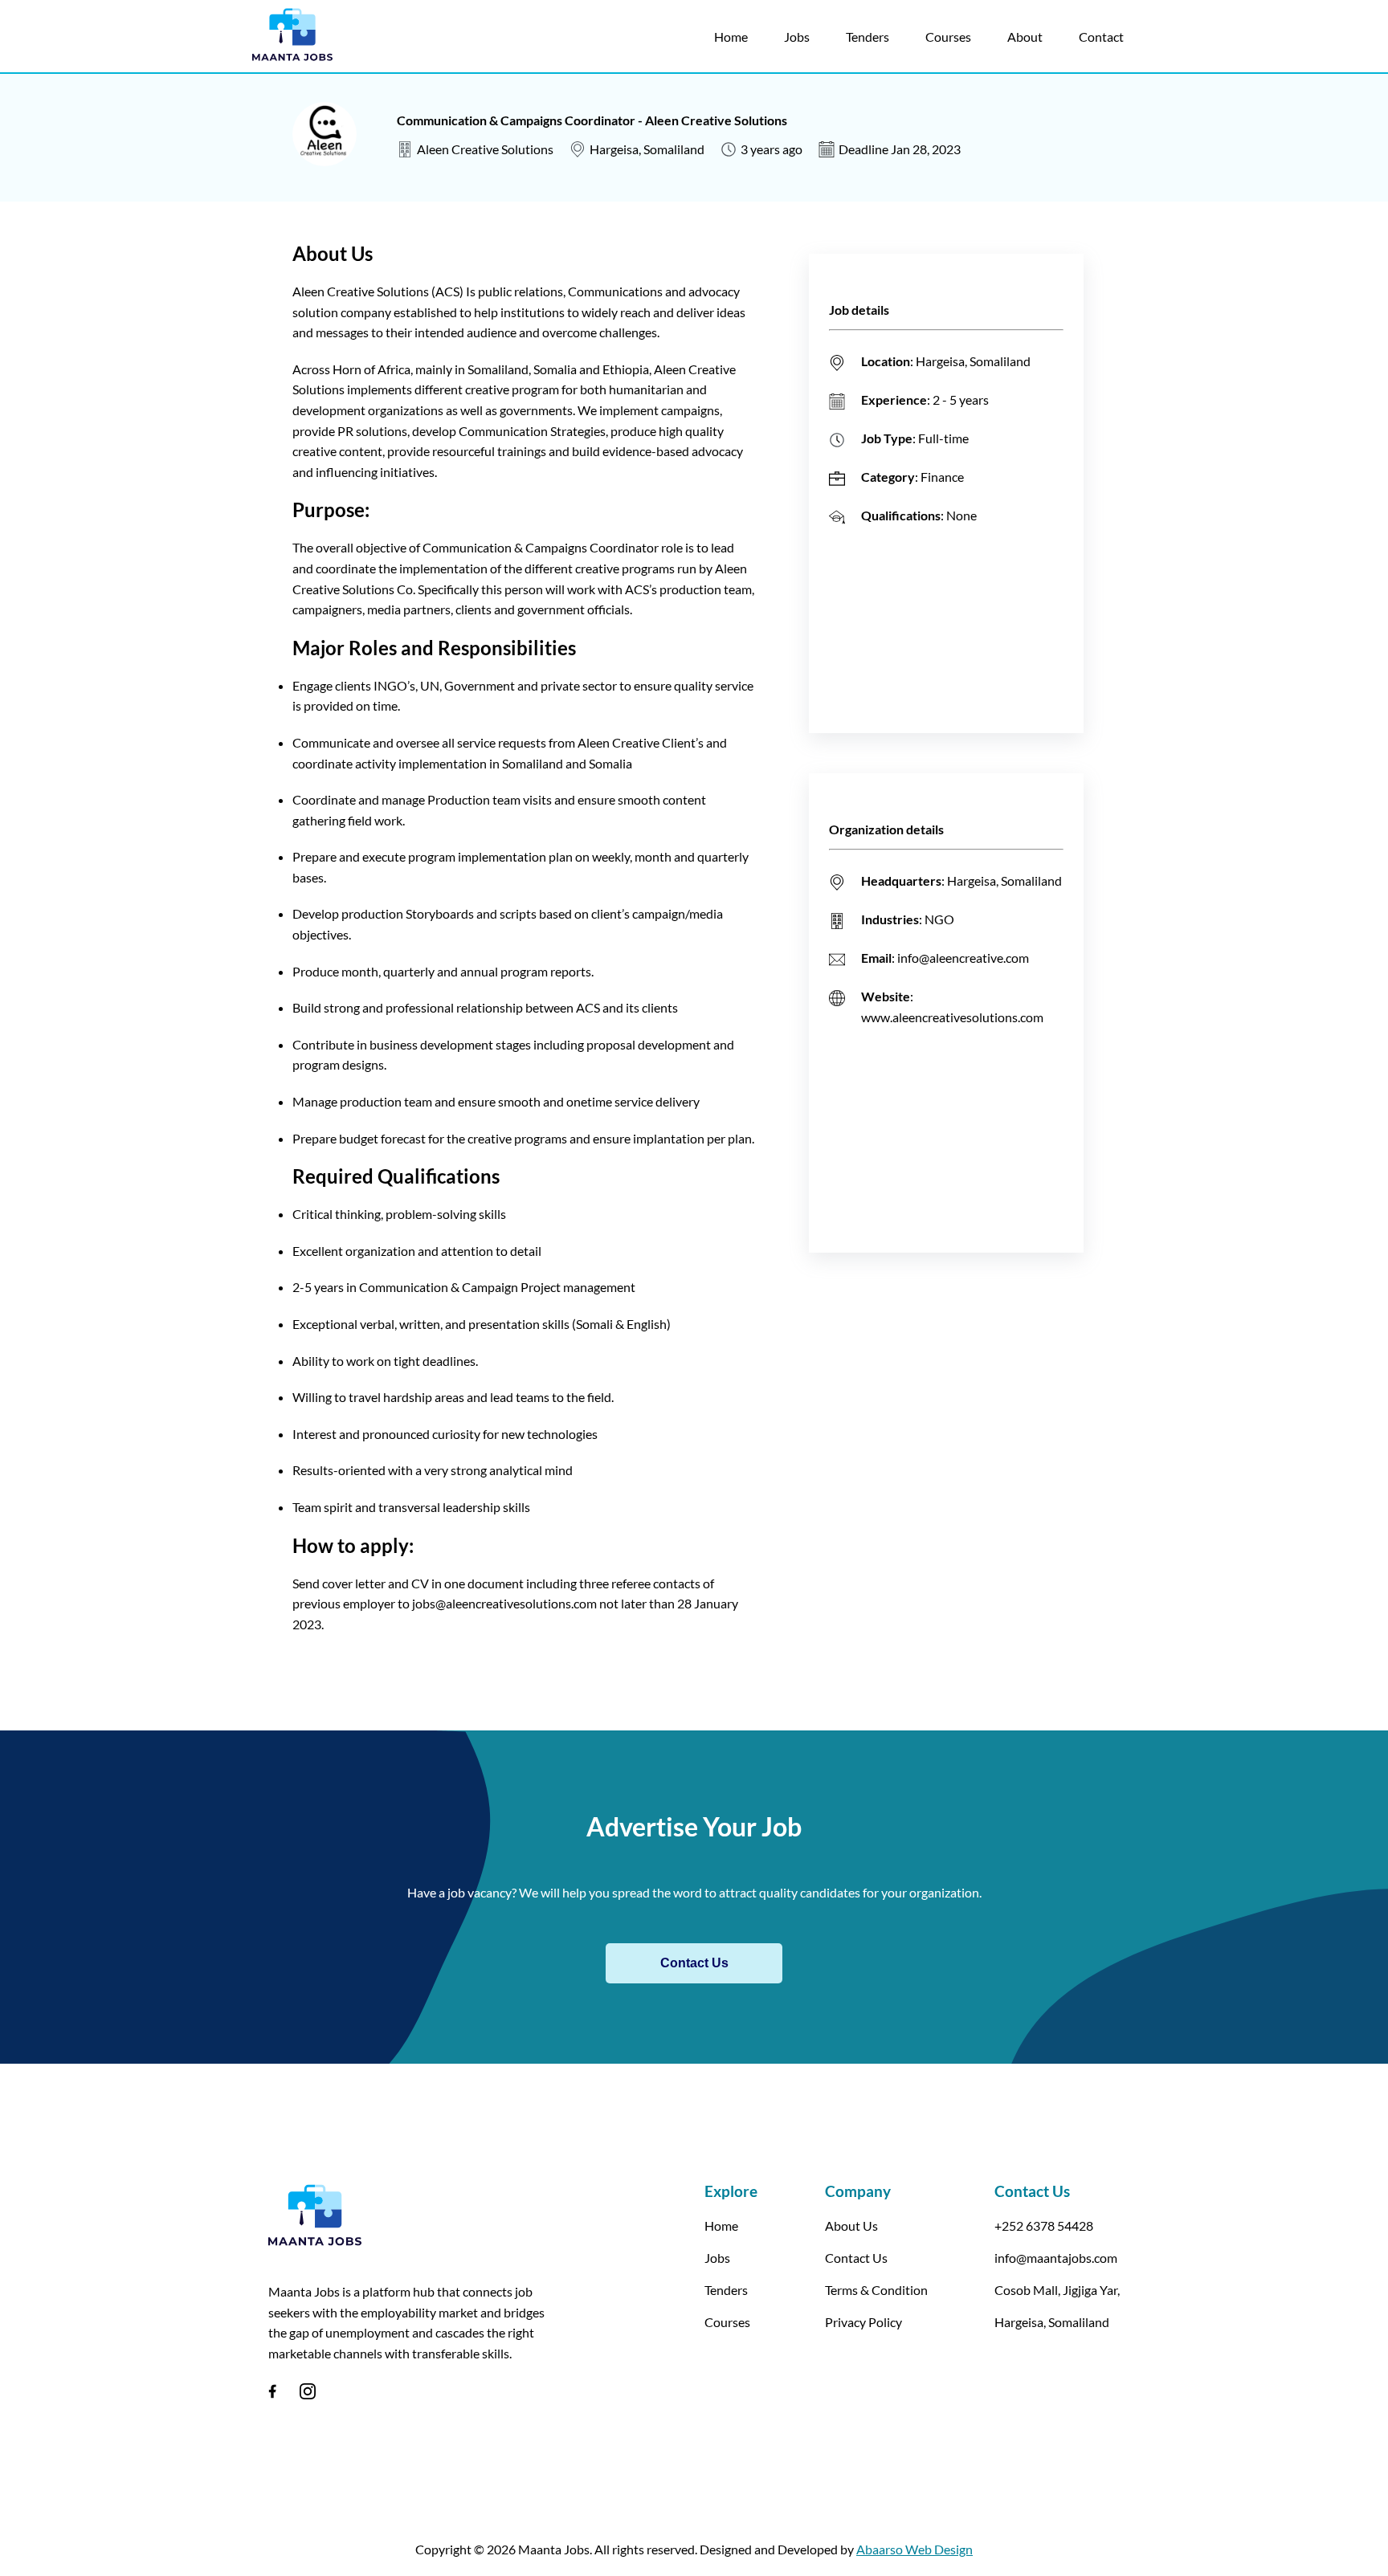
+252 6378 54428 (1044, 2225)
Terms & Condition (876, 2290)
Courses (948, 37)
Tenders (867, 37)
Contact (1101, 37)
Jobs (797, 37)
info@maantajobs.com (1056, 2258)
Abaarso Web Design (914, 2549)
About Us (851, 2225)
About (1025, 37)
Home (731, 37)
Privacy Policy (863, 2322)
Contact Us (694, 1963)
